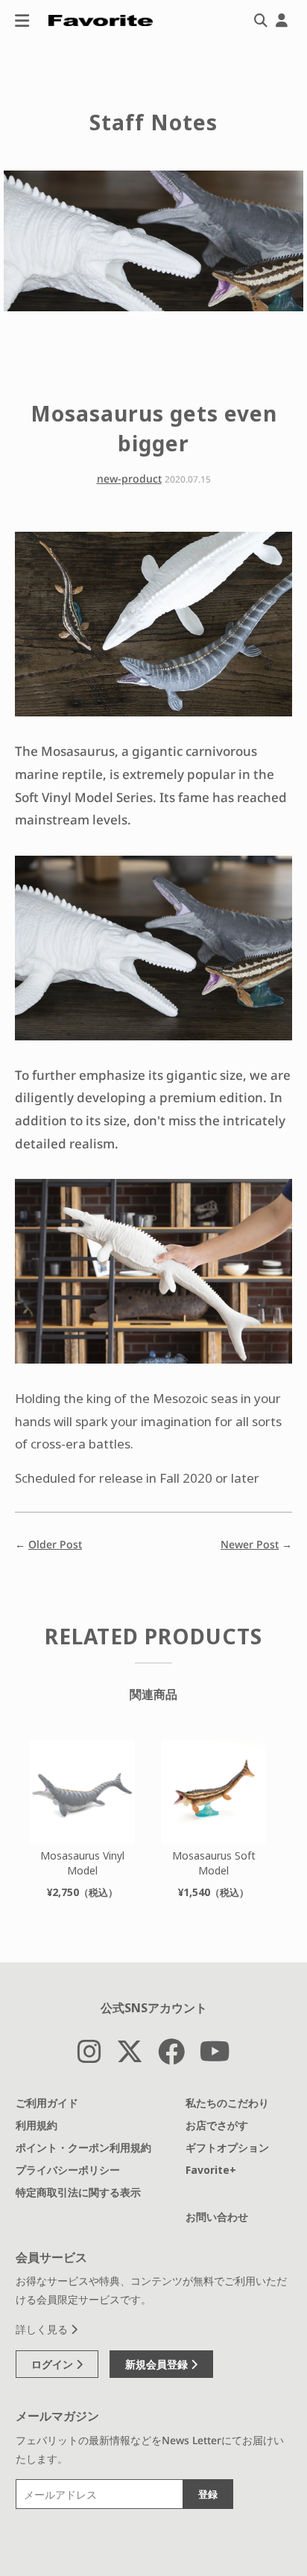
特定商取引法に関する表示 (78, 2192)
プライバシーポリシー (68, 2170)
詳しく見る (43, 2329)
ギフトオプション (227, 2147)
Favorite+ (211, 2170)
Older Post (55, 1544)
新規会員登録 (158, 2364)
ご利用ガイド (47, 2103)
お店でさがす (217, 2125)
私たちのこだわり (227, 2103)
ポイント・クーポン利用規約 (83, 2147)
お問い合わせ (217, 2217)
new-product (129, 478)
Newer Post (250, 1544)
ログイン (54, 2364)
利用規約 (37, 2125)
